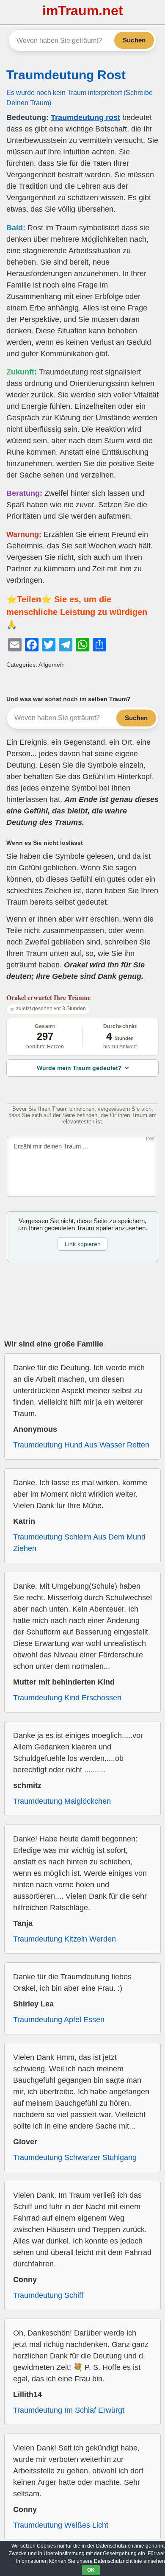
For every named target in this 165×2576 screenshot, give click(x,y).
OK (91, 2570)
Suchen (134, 40)
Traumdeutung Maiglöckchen (62, 1801)
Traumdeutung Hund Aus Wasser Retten (81, 1445)
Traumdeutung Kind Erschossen (67, 1698)
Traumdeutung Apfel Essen (59, 2020)
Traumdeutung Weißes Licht (61, 2525)
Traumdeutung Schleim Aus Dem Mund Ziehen (79, 1543)
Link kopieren (83, 1244)
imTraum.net (83, 11)
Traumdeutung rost (85, 117)
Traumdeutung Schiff (48, 2295)
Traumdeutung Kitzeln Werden (65, 1939)
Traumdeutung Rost (66, 75)
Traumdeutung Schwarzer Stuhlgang (75, 2157)
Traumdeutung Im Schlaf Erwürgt (69, 2410)
